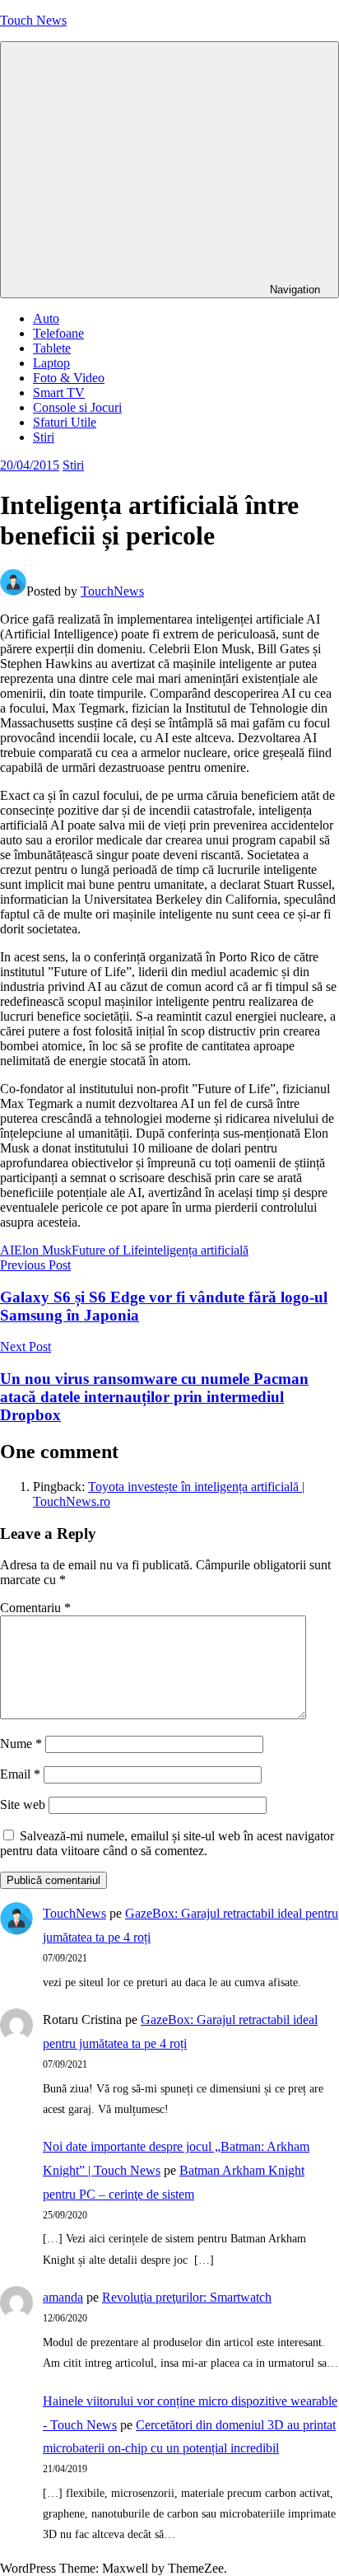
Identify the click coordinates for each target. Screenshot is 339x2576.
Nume (21, 1744)
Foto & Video (69, 378)
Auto (46, 318)
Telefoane (58, 333)
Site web (23, 1805)
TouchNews (112, 591)
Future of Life (108, 1250)
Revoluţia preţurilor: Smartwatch (187, 2297)
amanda (63, 2297)
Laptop (51, 363)
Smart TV (59, 393)
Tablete (52, 348)
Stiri (44, 437)
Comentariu (35, 1608)
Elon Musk (43, 1250)
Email (20, 1774)
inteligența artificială (196, 1250)
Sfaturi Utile (65, 422)
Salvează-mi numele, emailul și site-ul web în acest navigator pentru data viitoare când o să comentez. (167, 1843)
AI (7, 1250)
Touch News (33, 20)
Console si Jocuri (77, 407)
